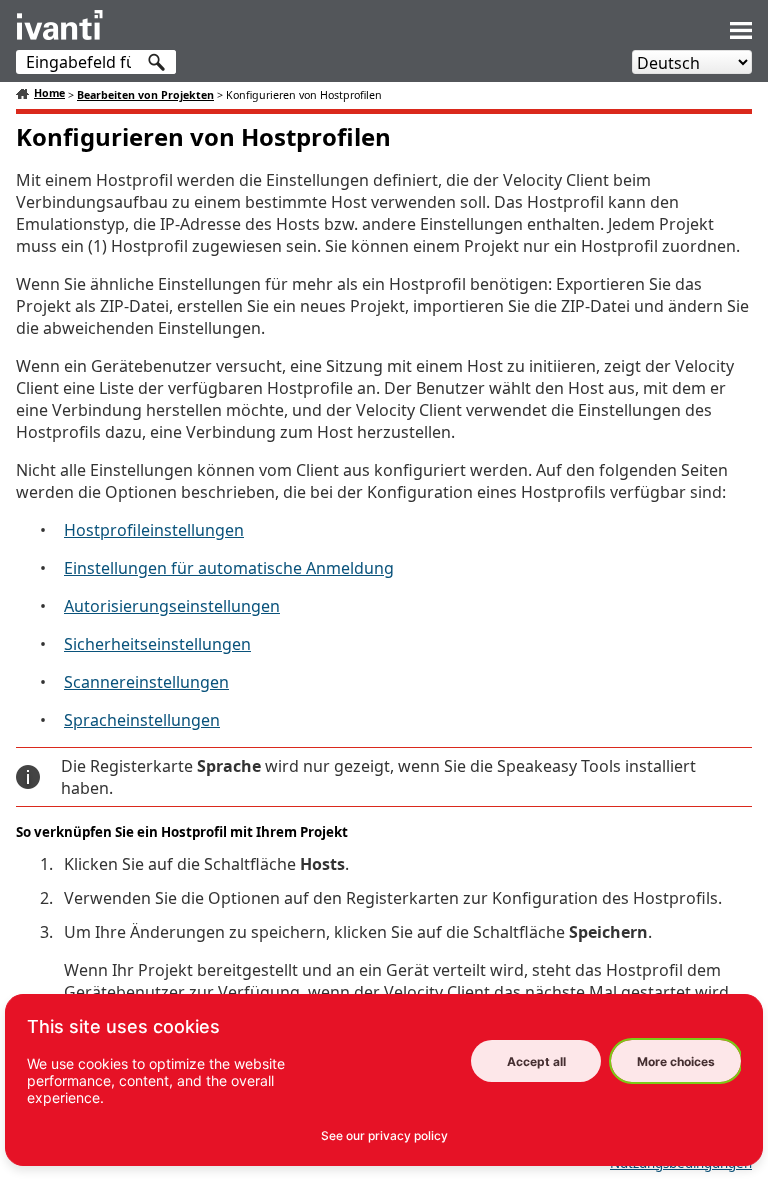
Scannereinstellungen (146, 682)
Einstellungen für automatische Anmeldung (229, 568)
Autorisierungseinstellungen (172, 606)
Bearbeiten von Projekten (145, 95)
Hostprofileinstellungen (154, 530)
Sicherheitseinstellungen (157, 644)
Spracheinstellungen (142, 720)
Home (49, 93)
